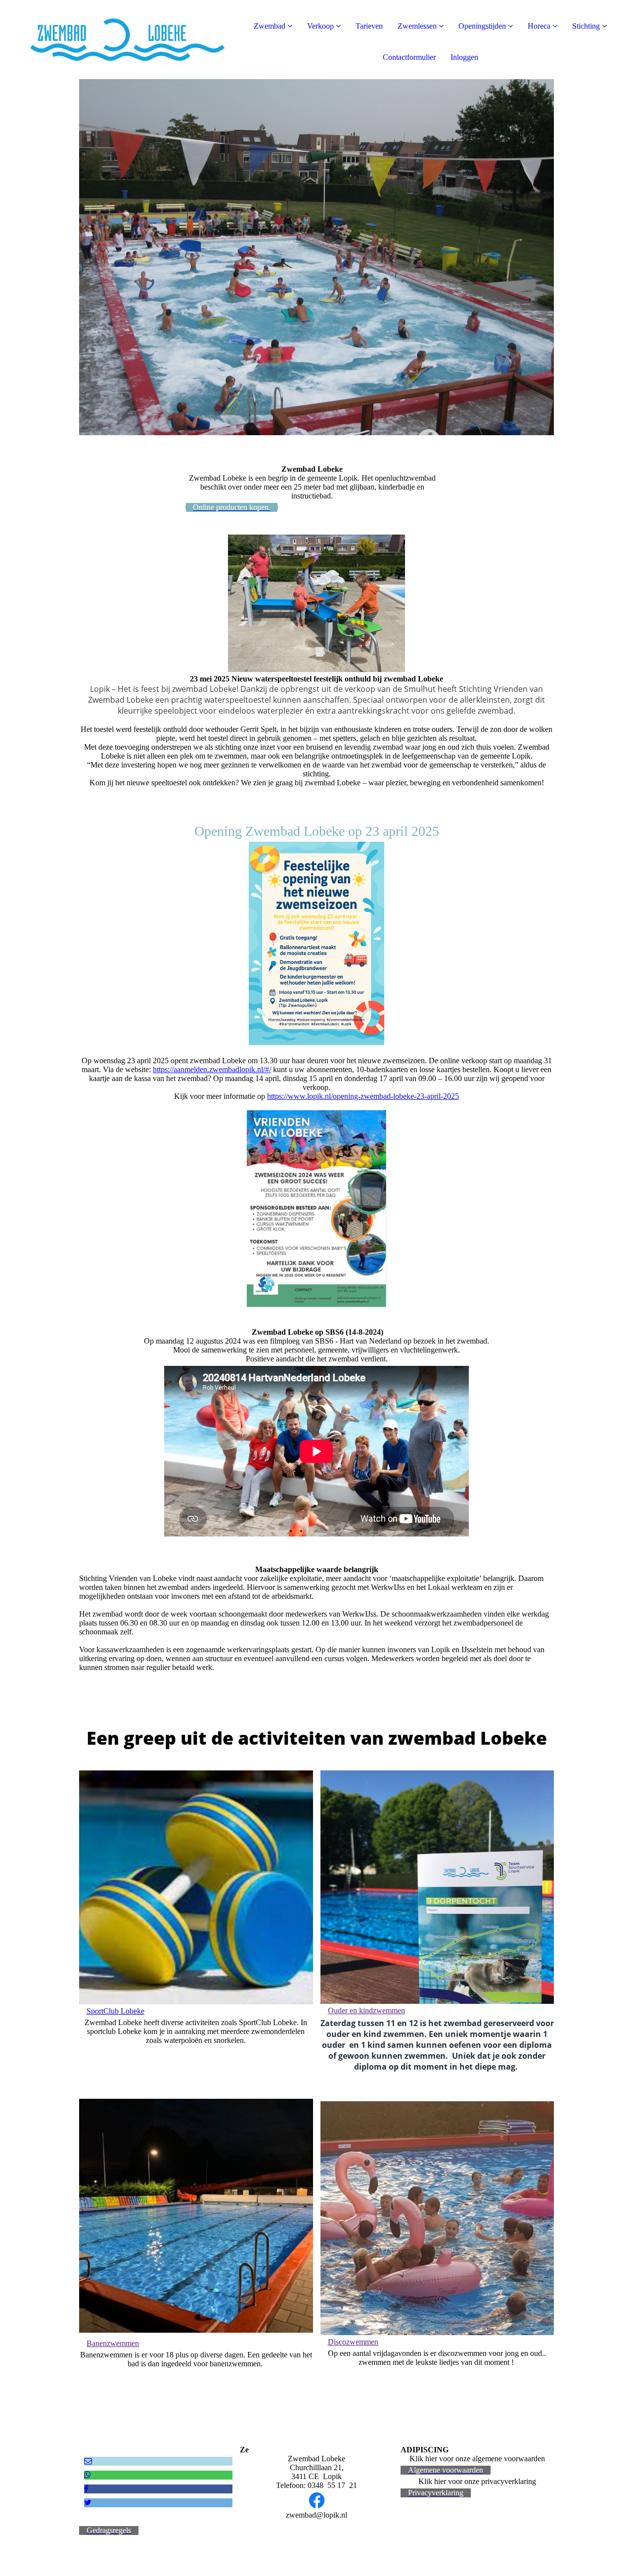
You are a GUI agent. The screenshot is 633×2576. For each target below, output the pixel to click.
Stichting (586, 26)
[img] (114, 40)
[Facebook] (86, 2489)
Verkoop (320, 26)
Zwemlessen (417, 26)
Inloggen (464, 57)
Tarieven (369, 26)
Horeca (539, 26)
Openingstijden (482, 26)
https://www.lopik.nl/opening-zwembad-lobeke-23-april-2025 (363, 1096)
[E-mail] (88, 2461)
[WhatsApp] (88, 2475)
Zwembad (270, 26)
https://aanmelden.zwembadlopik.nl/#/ (212, 1069)
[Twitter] (88, 2503)
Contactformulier (409, 57)
